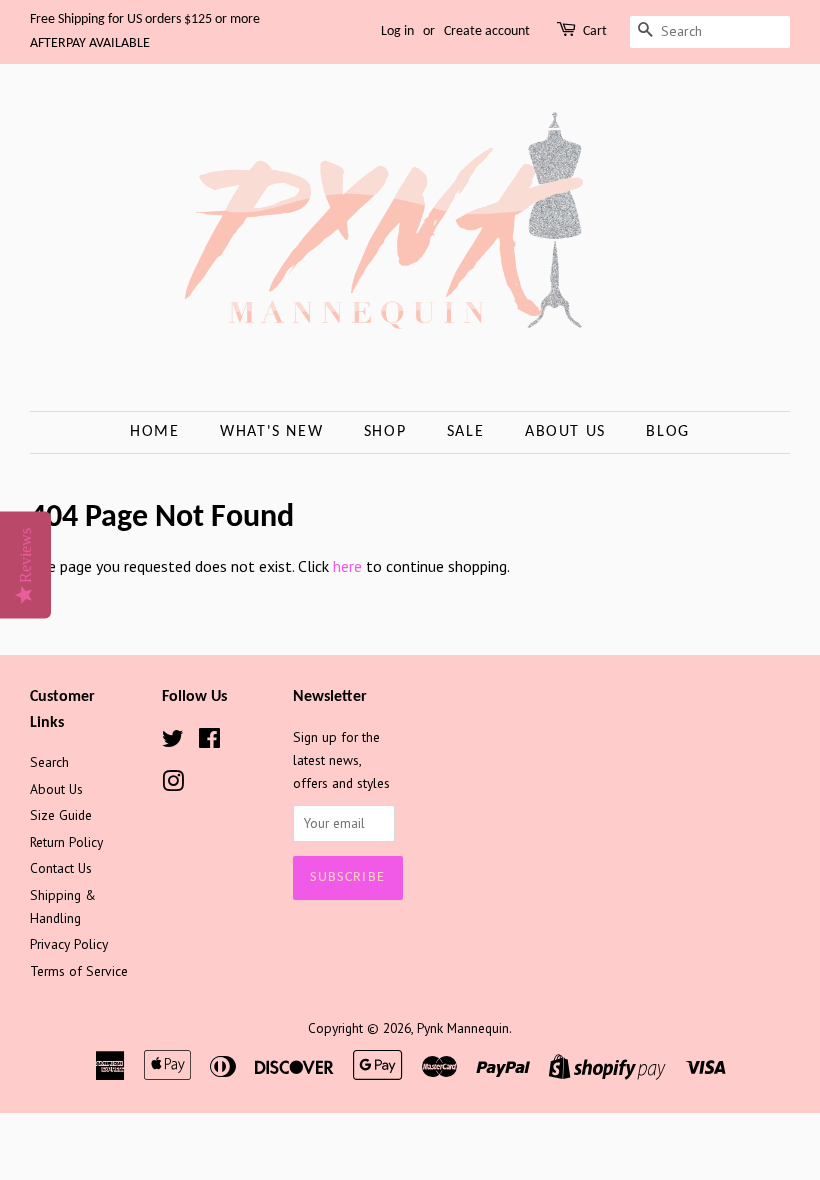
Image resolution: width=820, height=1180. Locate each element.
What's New (271, 432)
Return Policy (66, 842)
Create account (487, 31)
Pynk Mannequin (463, 1028)
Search (49, 762)
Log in (397, 31)
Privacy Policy (69, 944)
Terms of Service (79, 971)
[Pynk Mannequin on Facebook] (209, 742)
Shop (385, 432)
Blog (667, 432)
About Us (565, 432)
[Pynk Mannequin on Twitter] (173, 742)
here (347, 566)
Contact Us (61, 868)
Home (154, 432)
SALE (465, 432)
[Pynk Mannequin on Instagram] (173, 785)
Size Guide (61, 815)
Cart (595, 31)
